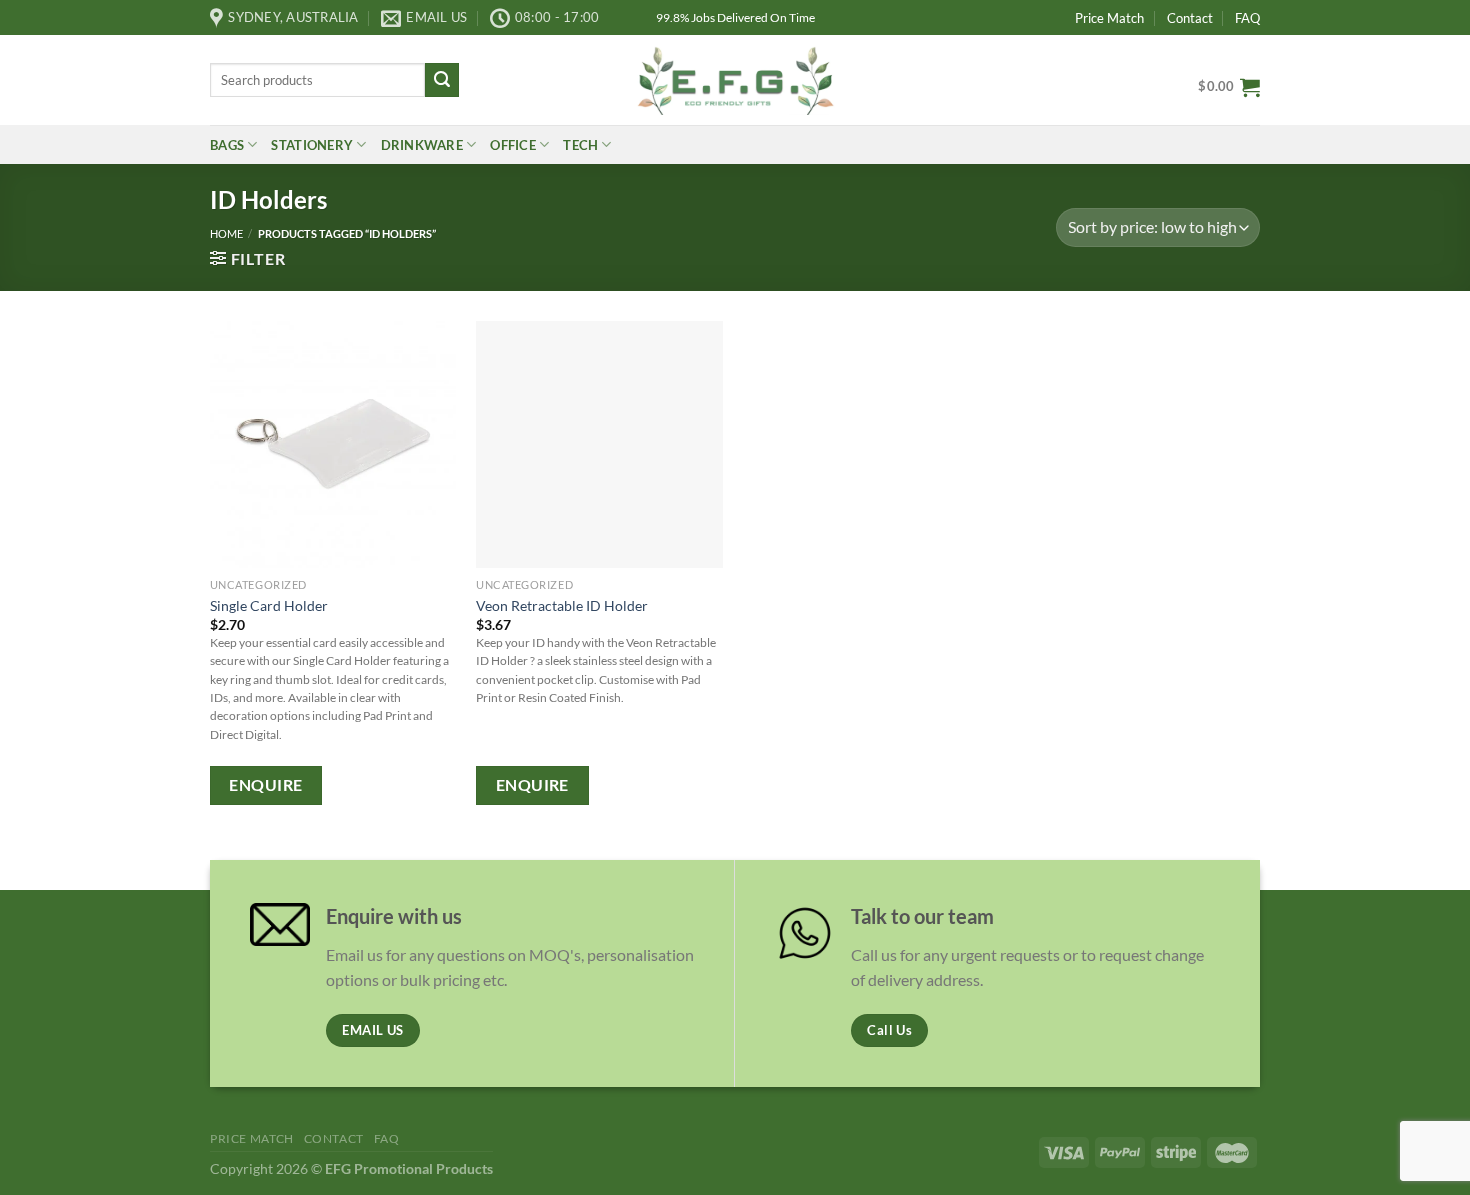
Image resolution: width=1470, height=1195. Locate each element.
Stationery (312, 145)
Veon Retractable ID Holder (562, 605)
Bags (227, 145)
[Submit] (442, 80)
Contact (1190, 18)
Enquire (265, 785)
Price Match (1109, 18)
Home (226, 233)
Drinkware (422, 145)
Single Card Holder (269, 605)
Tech (580, 145)
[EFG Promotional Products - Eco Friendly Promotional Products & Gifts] (735, 79)
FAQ (1247, 18)
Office (513, 145)
